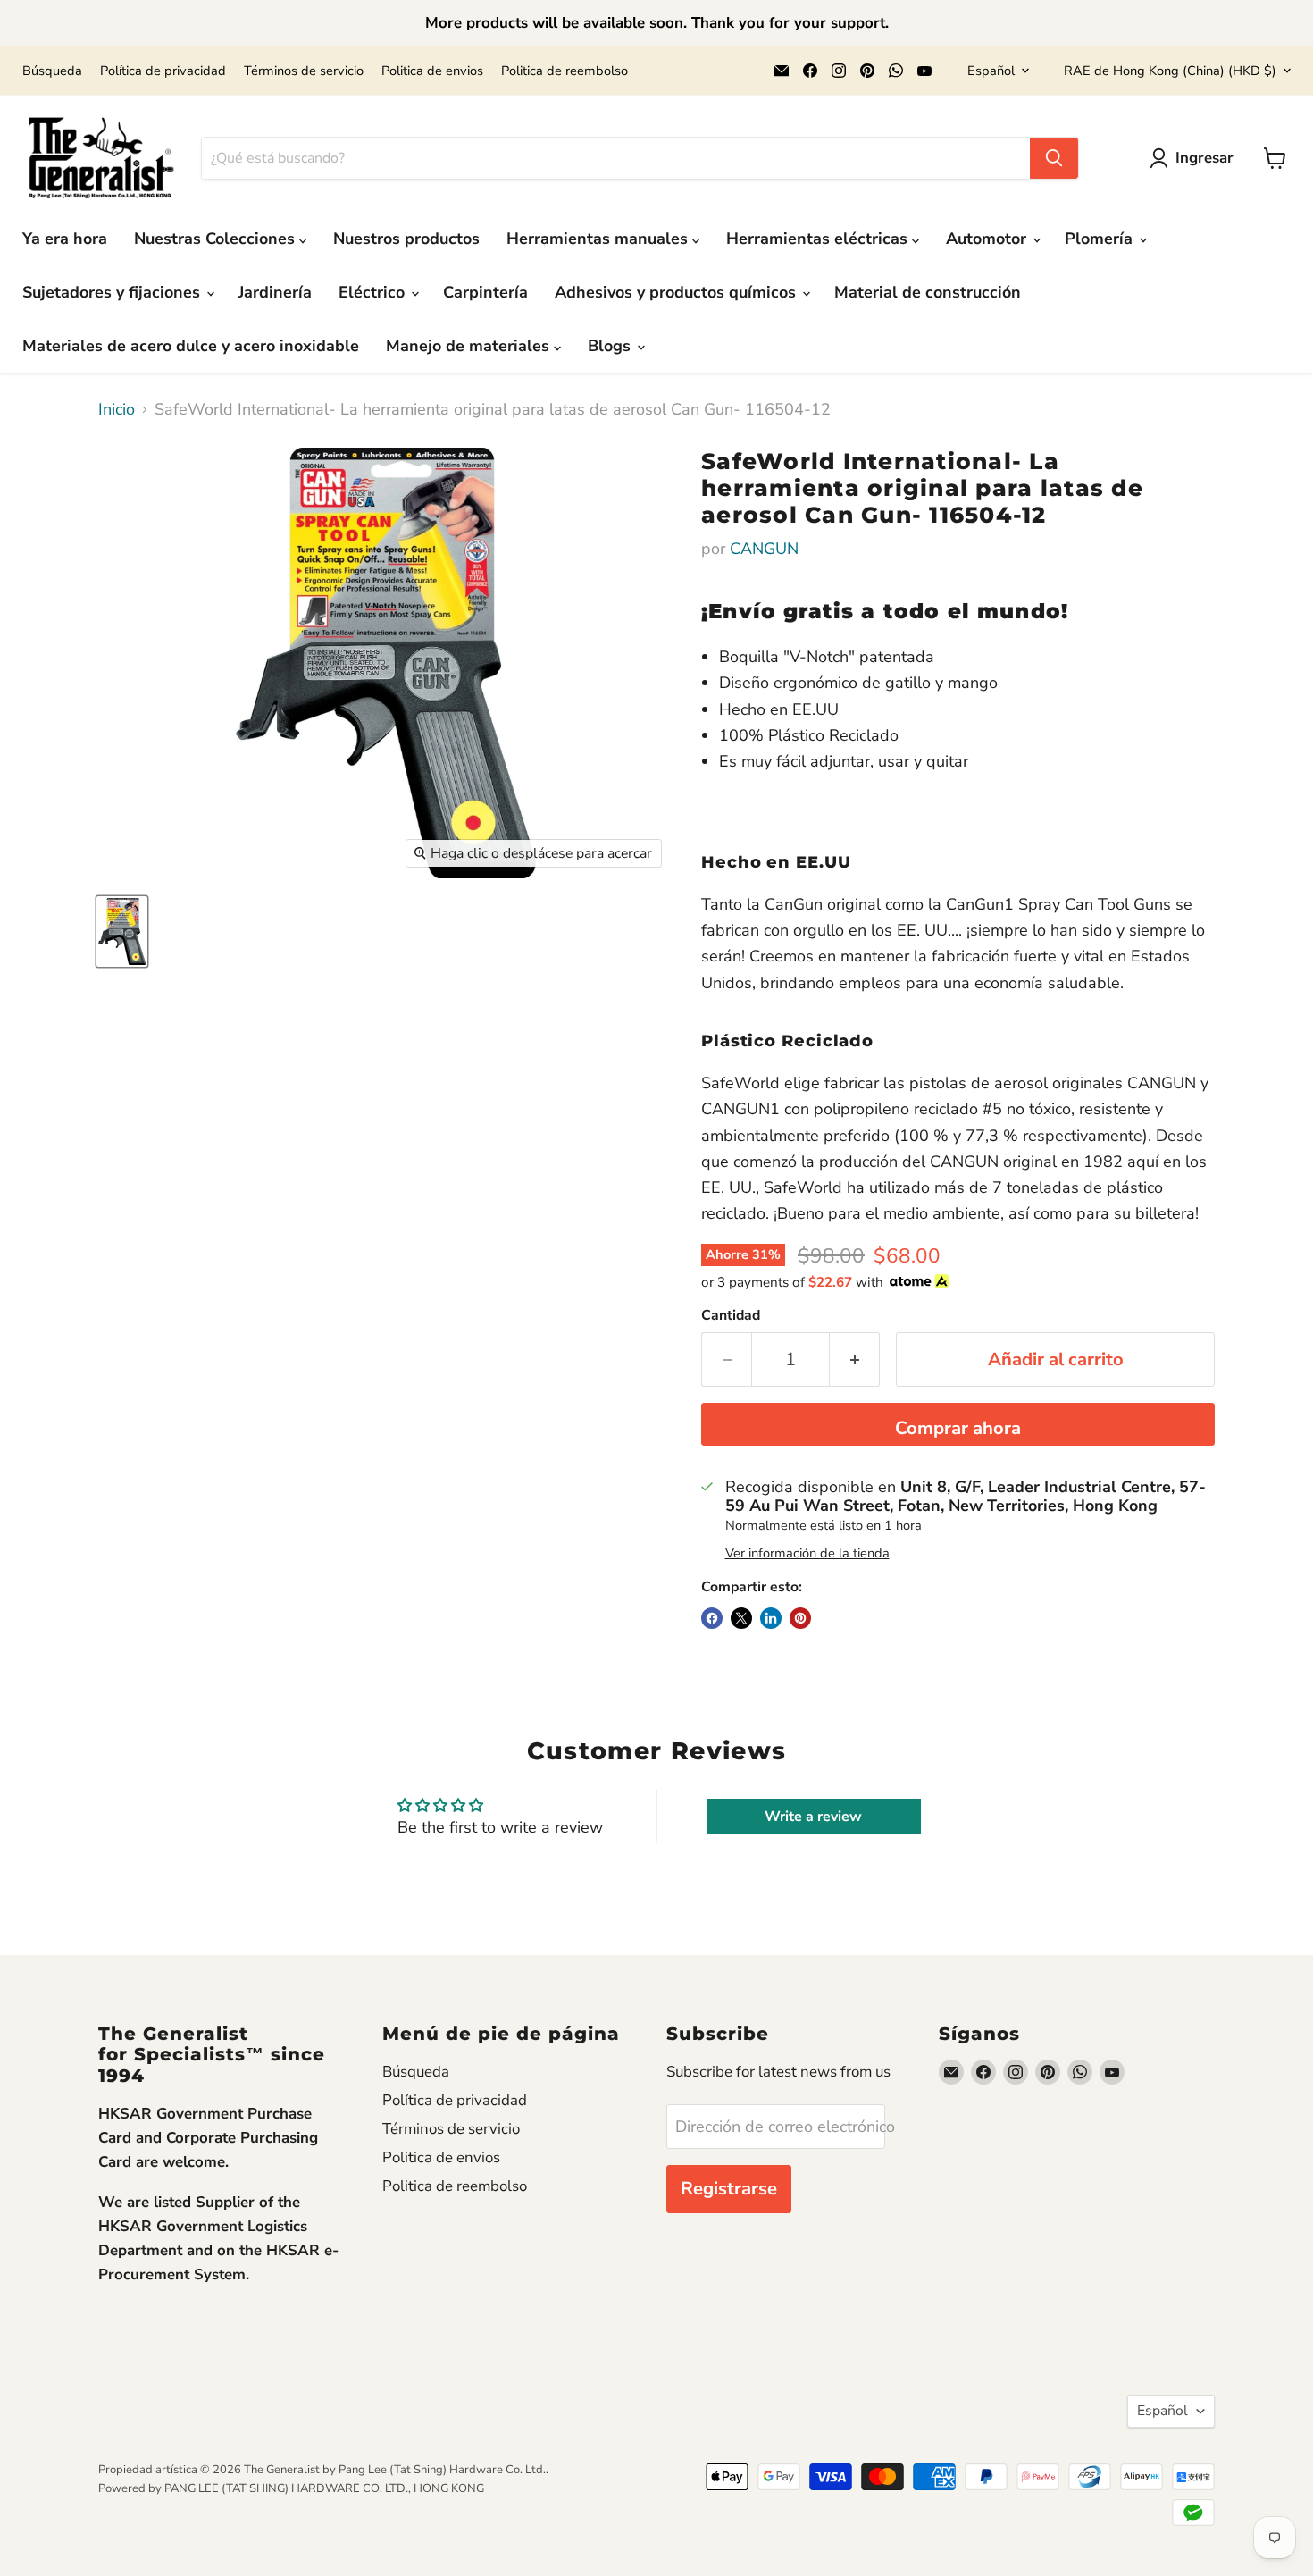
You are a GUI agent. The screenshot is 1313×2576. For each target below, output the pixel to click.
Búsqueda (52, 71)
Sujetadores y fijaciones (113, 292)
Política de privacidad (163, 71)
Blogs (611, 346)
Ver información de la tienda (807, 1553)
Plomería (1101, 239)
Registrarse (729, 2189)
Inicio (117, 410)
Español (991, 71)
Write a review (813, 1817)
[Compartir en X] (741, 1618)
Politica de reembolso (565, 71)
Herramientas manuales (599, 239)
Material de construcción (928, 292)
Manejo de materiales (470, 346)
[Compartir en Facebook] (712, 1618)
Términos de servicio (304, 71)
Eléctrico (374, 292)
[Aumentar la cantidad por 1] (855, 1359)
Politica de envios (432, 71)
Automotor (988, 239)
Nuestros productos (406, 239)
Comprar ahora (958, 1428)
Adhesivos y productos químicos (677, 292)
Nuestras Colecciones (217, 239)
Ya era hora (65, 239)
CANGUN (764, 549)
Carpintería (485, 292)
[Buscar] (1054, 158)
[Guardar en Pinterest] (800, 1618)
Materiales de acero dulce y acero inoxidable (191, 346)
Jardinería (275, 292)
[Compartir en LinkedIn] (771, 1618)
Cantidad (731, 1315)
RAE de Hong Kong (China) (1170, 71)
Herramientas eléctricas (819, 239)
